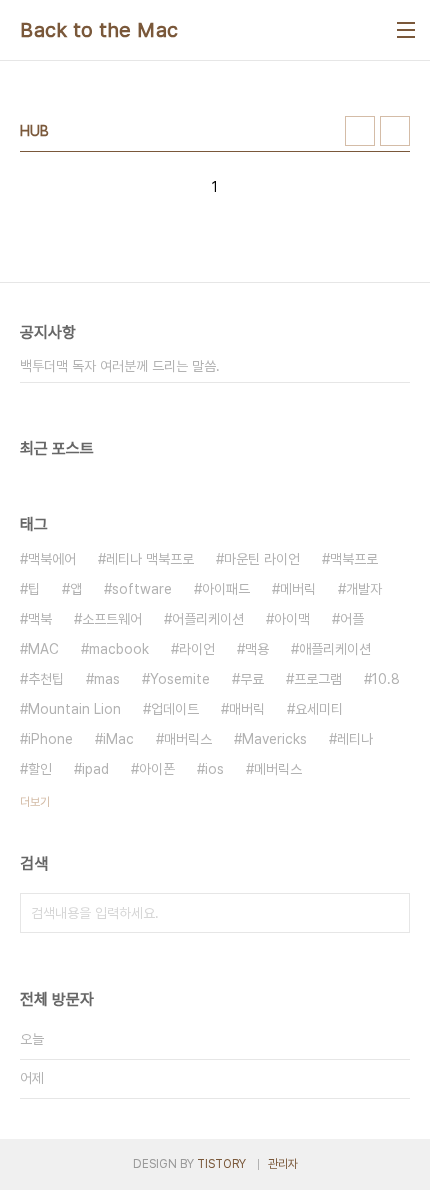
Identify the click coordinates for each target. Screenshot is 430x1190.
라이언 (197, 649)
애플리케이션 (335, 649)
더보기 (35, 802)
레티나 (355, 739)
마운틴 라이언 (262, 559)
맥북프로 (354, 559)
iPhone (50, 739)
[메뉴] (406, 30)
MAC (43, 649)
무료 (252, 679)
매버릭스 (188, 739)
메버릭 (298, 589)
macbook (119, 649)
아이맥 (292, 619)
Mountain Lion (74, 709)
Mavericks (274, 739)
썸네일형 (360, 131)
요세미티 (319, 709)
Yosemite (180, 679)
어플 (352, 619)
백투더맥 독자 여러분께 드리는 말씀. (120, 366)
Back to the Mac (99, 30)
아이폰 (157, 769)
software (142, 589)
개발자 (364, 589)
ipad (95, 769)
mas (107, 679)
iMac (118, 739)
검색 (390, 913)
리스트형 (395, 131)
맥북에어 (52, 559)
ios (214, 769)
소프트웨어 (112, 619)
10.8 (386, 679)
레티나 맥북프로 (150, 559)
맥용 (257, 649)
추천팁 (46, 679)
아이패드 (226, 589)
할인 (40, 769)
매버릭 (247, 709)
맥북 (40, 619)
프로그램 (318, 679)
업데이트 (175, 709)
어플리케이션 (208, 619)
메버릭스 (278, 769)
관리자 (283, 1164)
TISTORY (221, 1164)
